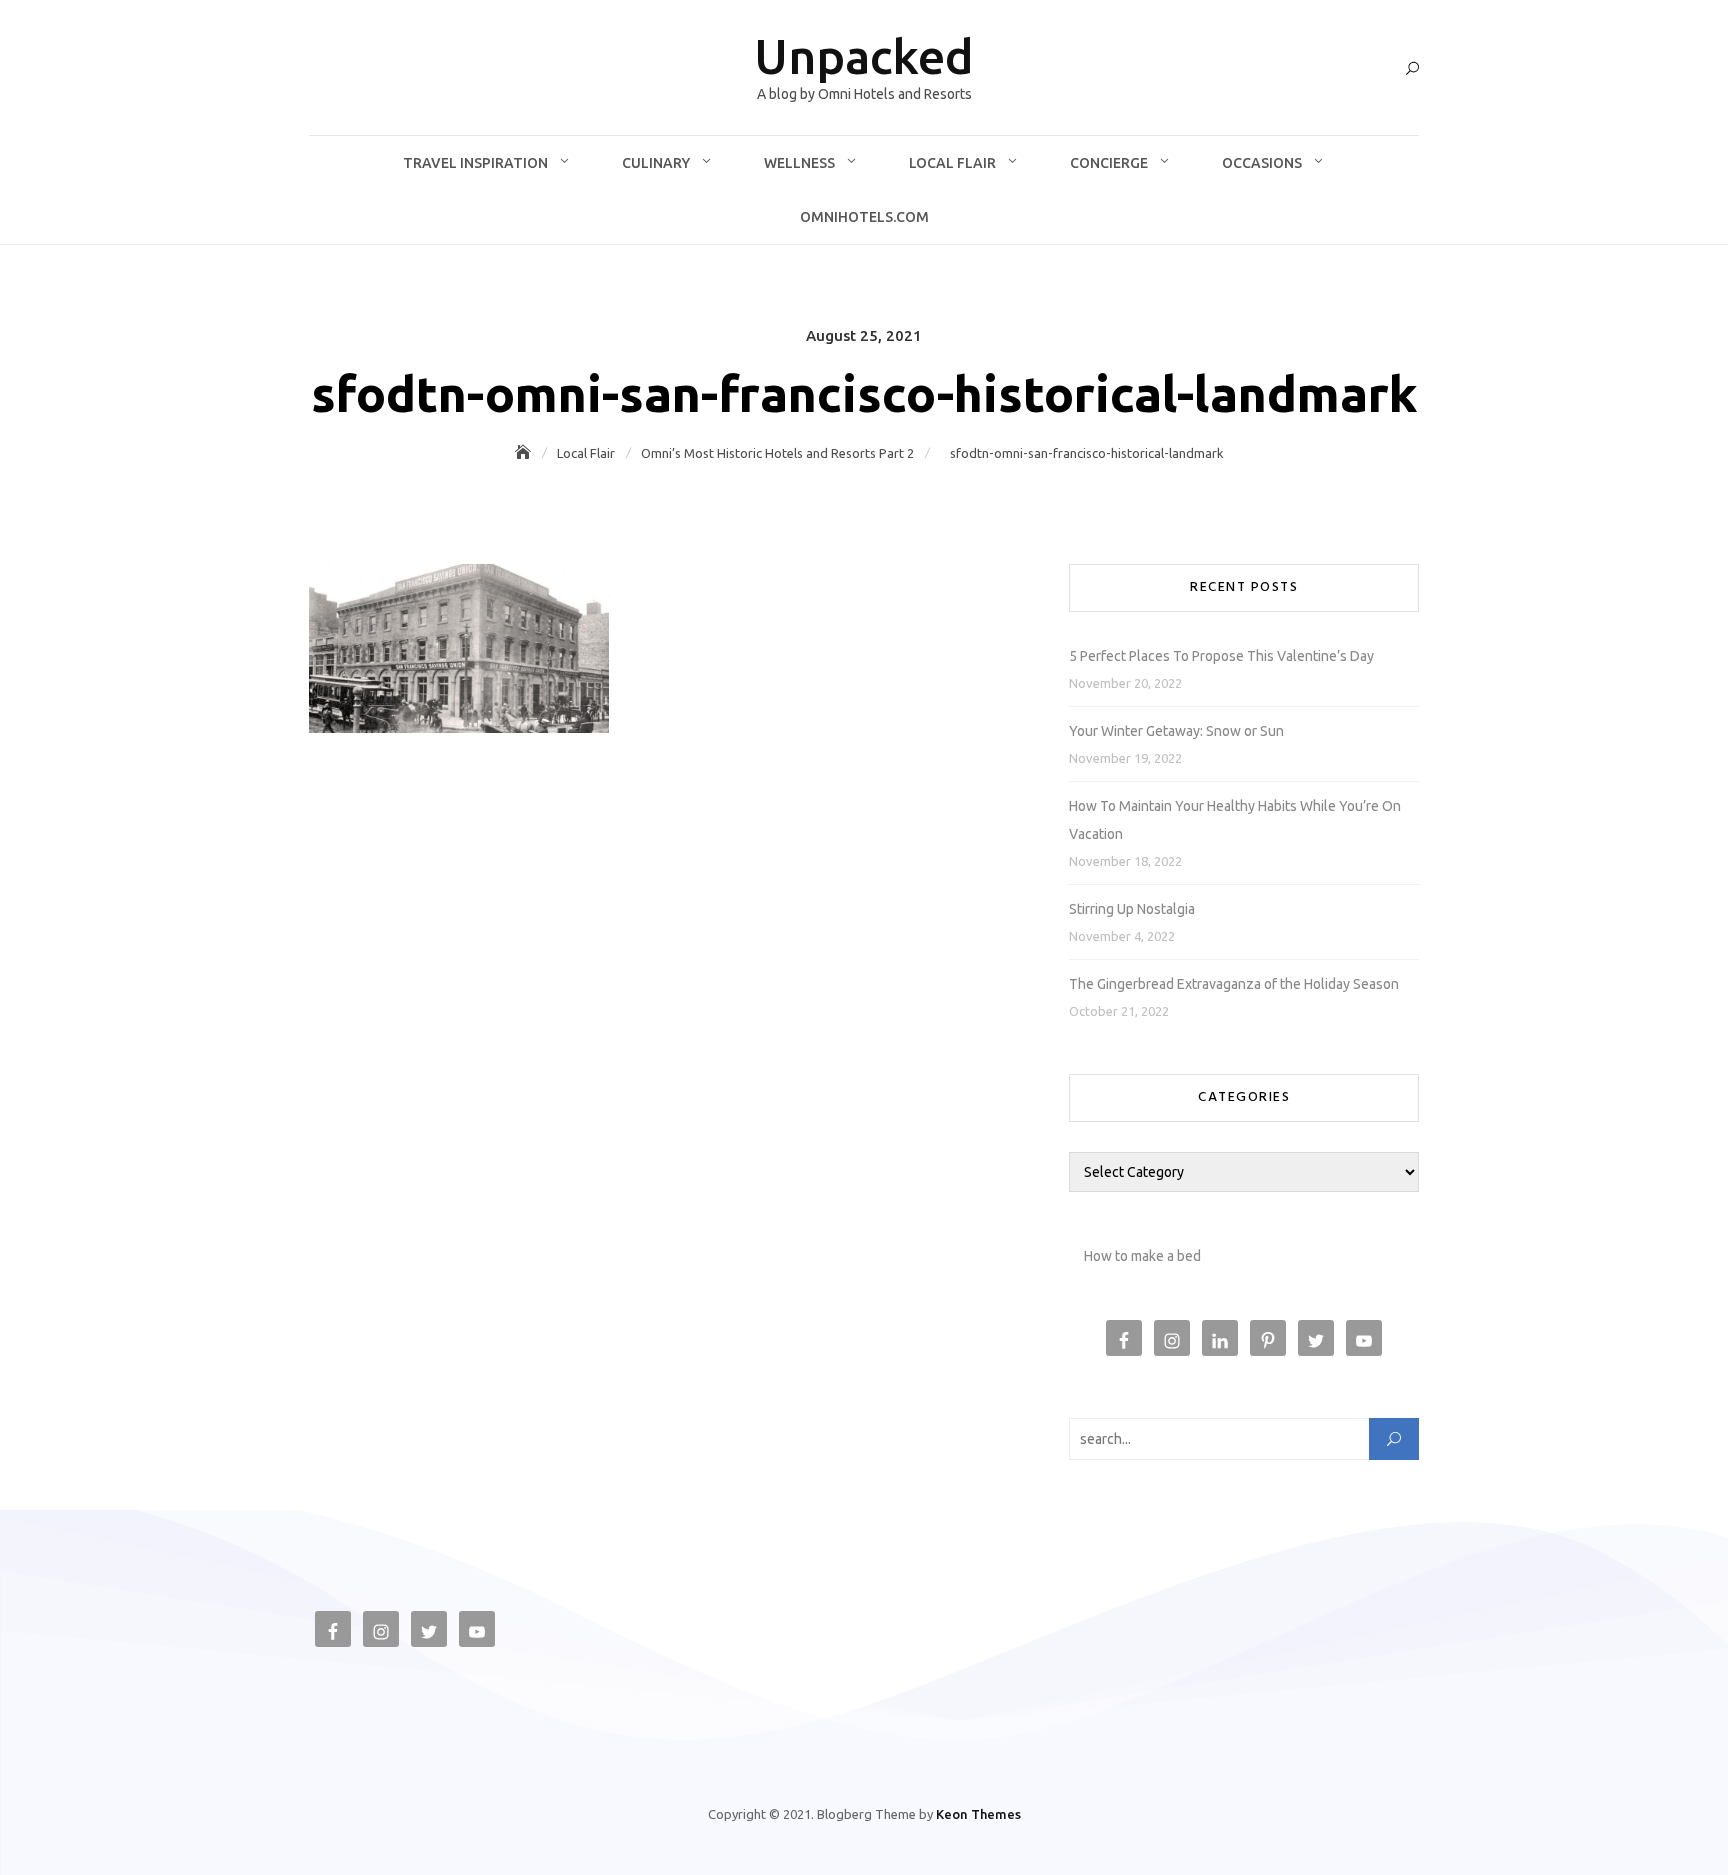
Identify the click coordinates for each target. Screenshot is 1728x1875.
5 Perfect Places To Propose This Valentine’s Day (1221, 656)
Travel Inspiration (475, 163)
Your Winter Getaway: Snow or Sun (1176, 731)
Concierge (1109, 163)
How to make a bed (1142, 1256)
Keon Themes (978, 1814)
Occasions (1262, 163)
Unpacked (864, 56)
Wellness (799, 163)
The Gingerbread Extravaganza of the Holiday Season (1234, 984)
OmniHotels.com (864, 217)
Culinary (656, 163)
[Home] (525, 453)
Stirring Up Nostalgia (1132, 909)
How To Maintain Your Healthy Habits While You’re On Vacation (1235, 820)
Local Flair (952, 163)
